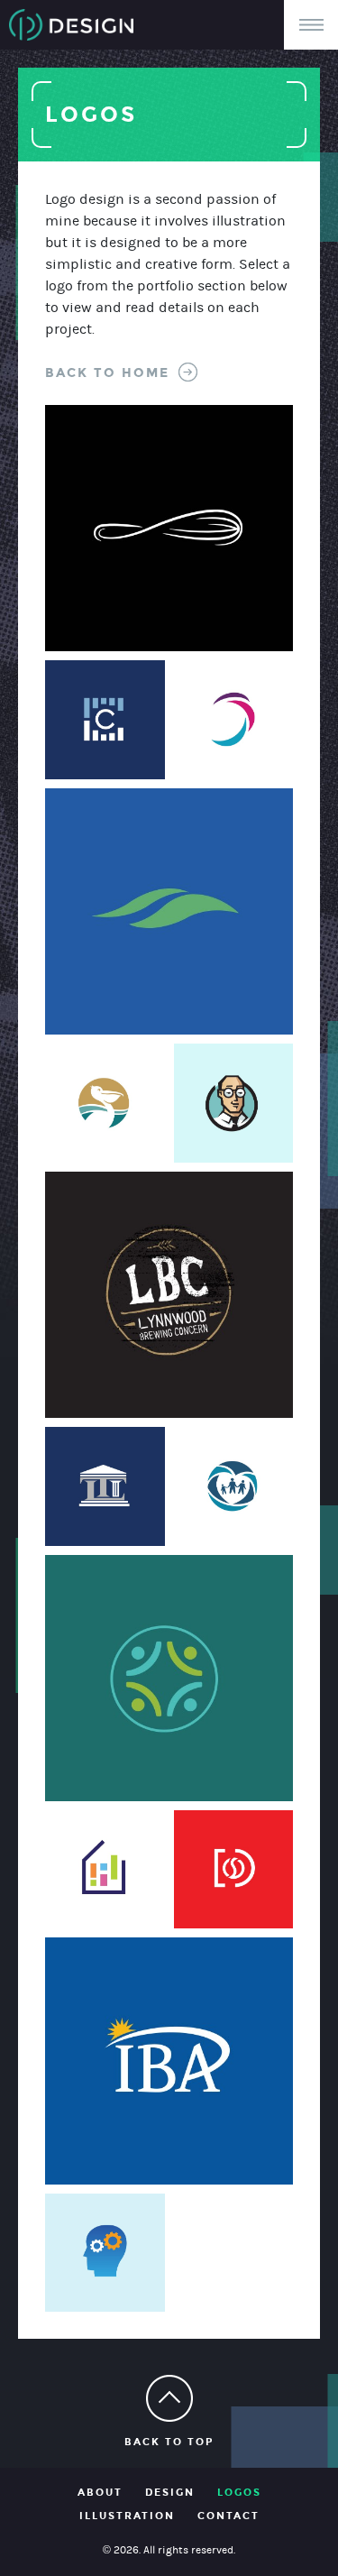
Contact (228, 2516)
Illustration (127, 2516)
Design (170, 2493)
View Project (109, 470)
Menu (311, 25)
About (100, 2493)
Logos (239, 2493)
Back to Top (169, 2442)
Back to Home (107, 373)
